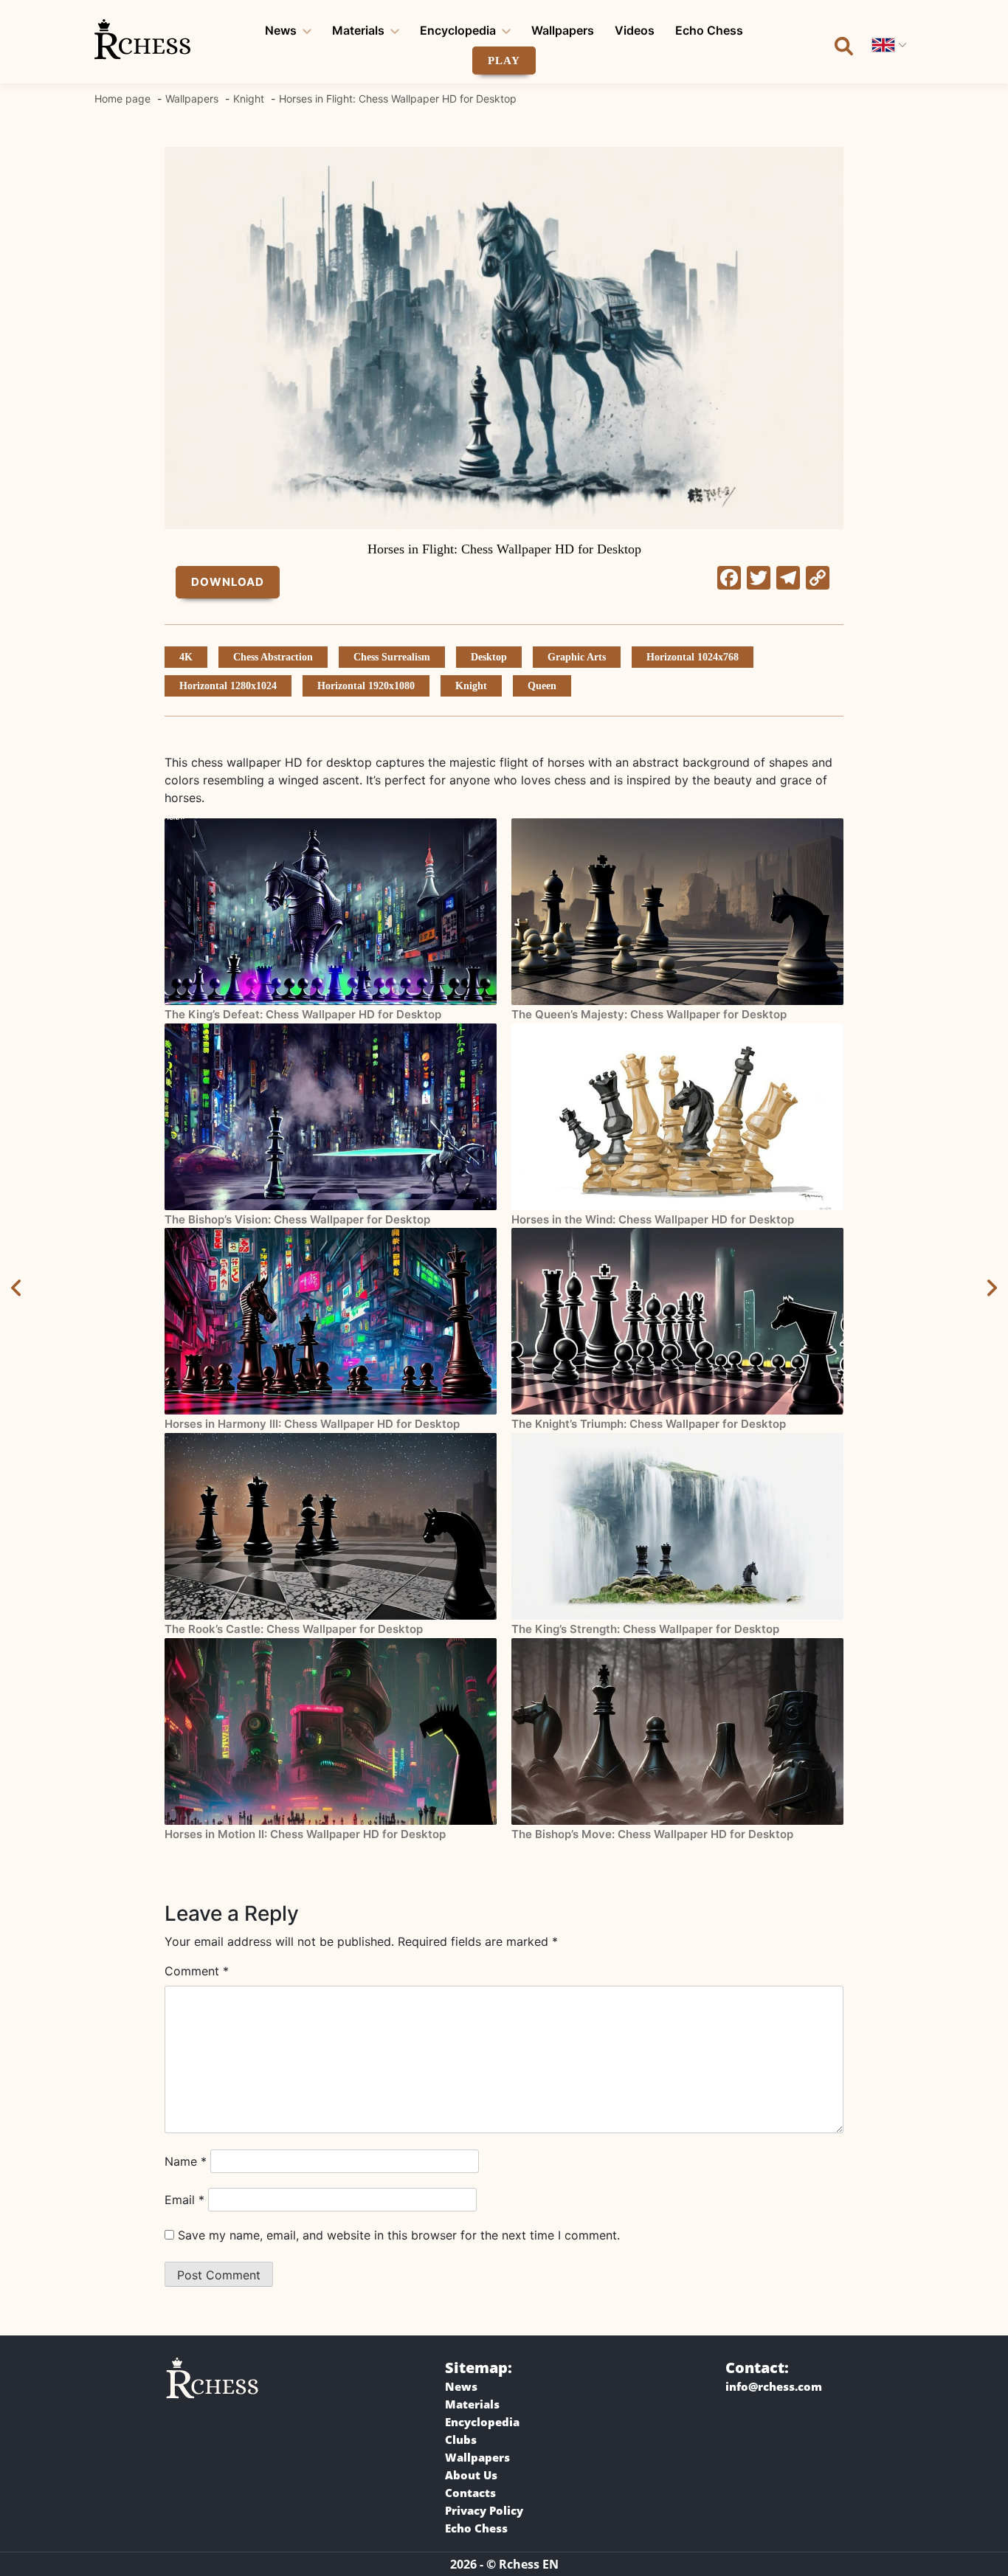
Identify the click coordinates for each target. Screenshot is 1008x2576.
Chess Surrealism (392, 657)
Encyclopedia (458, 30)
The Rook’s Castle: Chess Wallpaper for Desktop (294, 1629)
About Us (471, 2475)
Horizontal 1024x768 (693, 657)
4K (186, 657)
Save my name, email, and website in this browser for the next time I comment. (399, 2235)
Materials (358, 30)
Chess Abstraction (273, 657)
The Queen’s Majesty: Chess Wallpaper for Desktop (649, 1014)
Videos (635, 30)
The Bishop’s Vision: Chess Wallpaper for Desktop (297, 1219)
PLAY (504, 61)
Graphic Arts (577, 657)
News (281, 30)
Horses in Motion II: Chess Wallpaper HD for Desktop (305, 1834)
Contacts (470, 2493)
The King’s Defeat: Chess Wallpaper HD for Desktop (303, 1014)
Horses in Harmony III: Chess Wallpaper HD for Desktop (312, 1424)
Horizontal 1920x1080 (366, 686)
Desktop (489, 657)
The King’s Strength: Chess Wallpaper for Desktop (645, 1629)
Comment (197, 1971)
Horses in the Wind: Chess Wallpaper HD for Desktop (653, 1219)
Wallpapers (563, 30)
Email (184, 2200)
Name (186, 2161)
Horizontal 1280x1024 (228, 686)
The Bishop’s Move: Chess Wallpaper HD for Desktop (652, 1834)
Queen (542, 686)
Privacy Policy (484, 2510)
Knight (471, 686)
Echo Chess (709, 30)
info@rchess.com (774, 2386)
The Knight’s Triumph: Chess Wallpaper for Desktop (649, 1424)
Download (228, 582)
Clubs (461, 2439)
